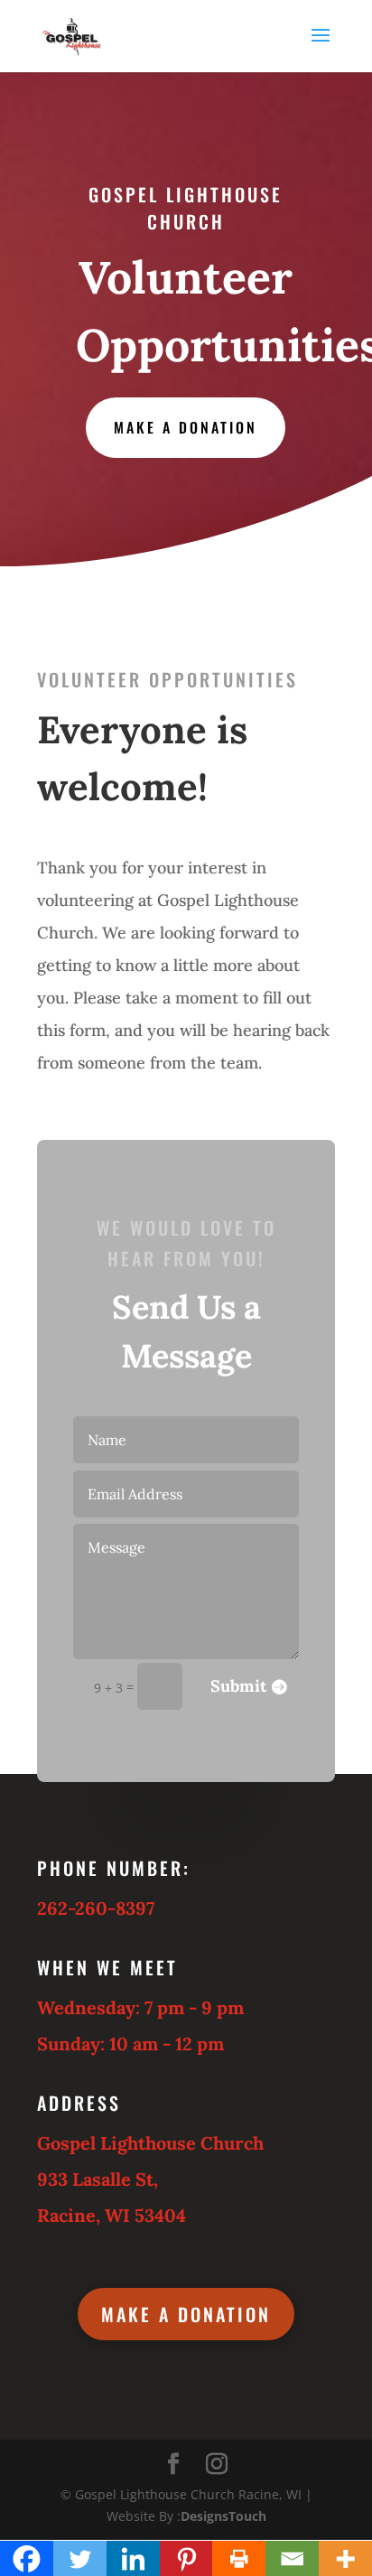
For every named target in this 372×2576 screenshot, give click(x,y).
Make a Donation (186, 427)
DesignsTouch (223, 2516)
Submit (238, 1686)
